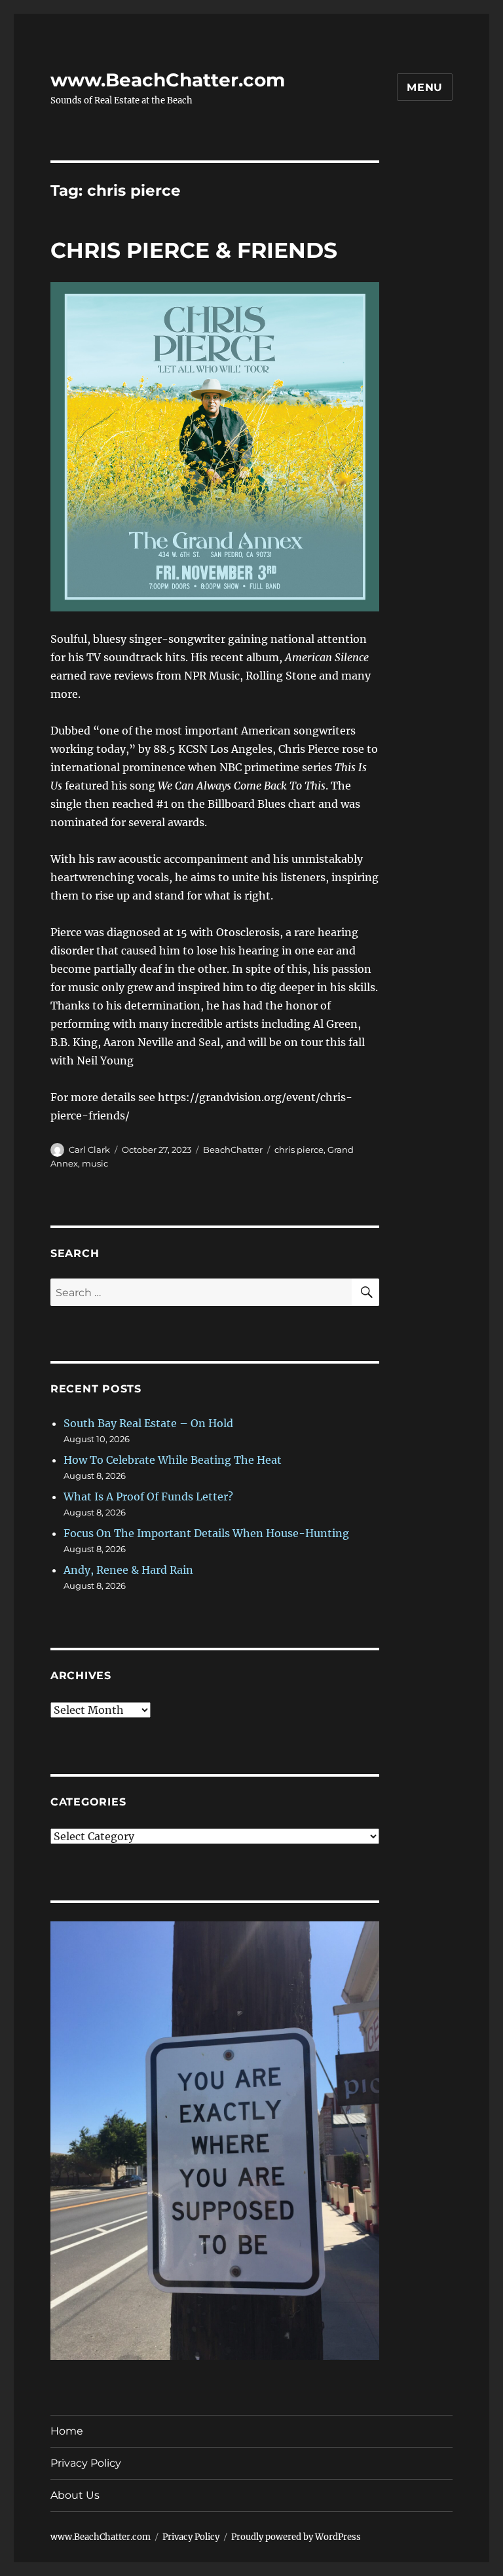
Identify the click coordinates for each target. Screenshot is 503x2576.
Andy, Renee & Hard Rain (128, 1570)
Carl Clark (89, 1150)
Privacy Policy (86, 2463)
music (95, 1163)
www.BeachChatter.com (168, 80)
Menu (425, 87)
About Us (75, 2495)
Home (67, 2431)
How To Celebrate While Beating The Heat (173, 1460)
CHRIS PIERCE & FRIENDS (194, 250)
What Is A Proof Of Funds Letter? (148, 1497)
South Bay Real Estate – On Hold (148, 1423)
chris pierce (299, 1150)
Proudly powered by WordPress (296, 2537)
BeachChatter (233, 1150)
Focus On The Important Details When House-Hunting (206, 1533)
